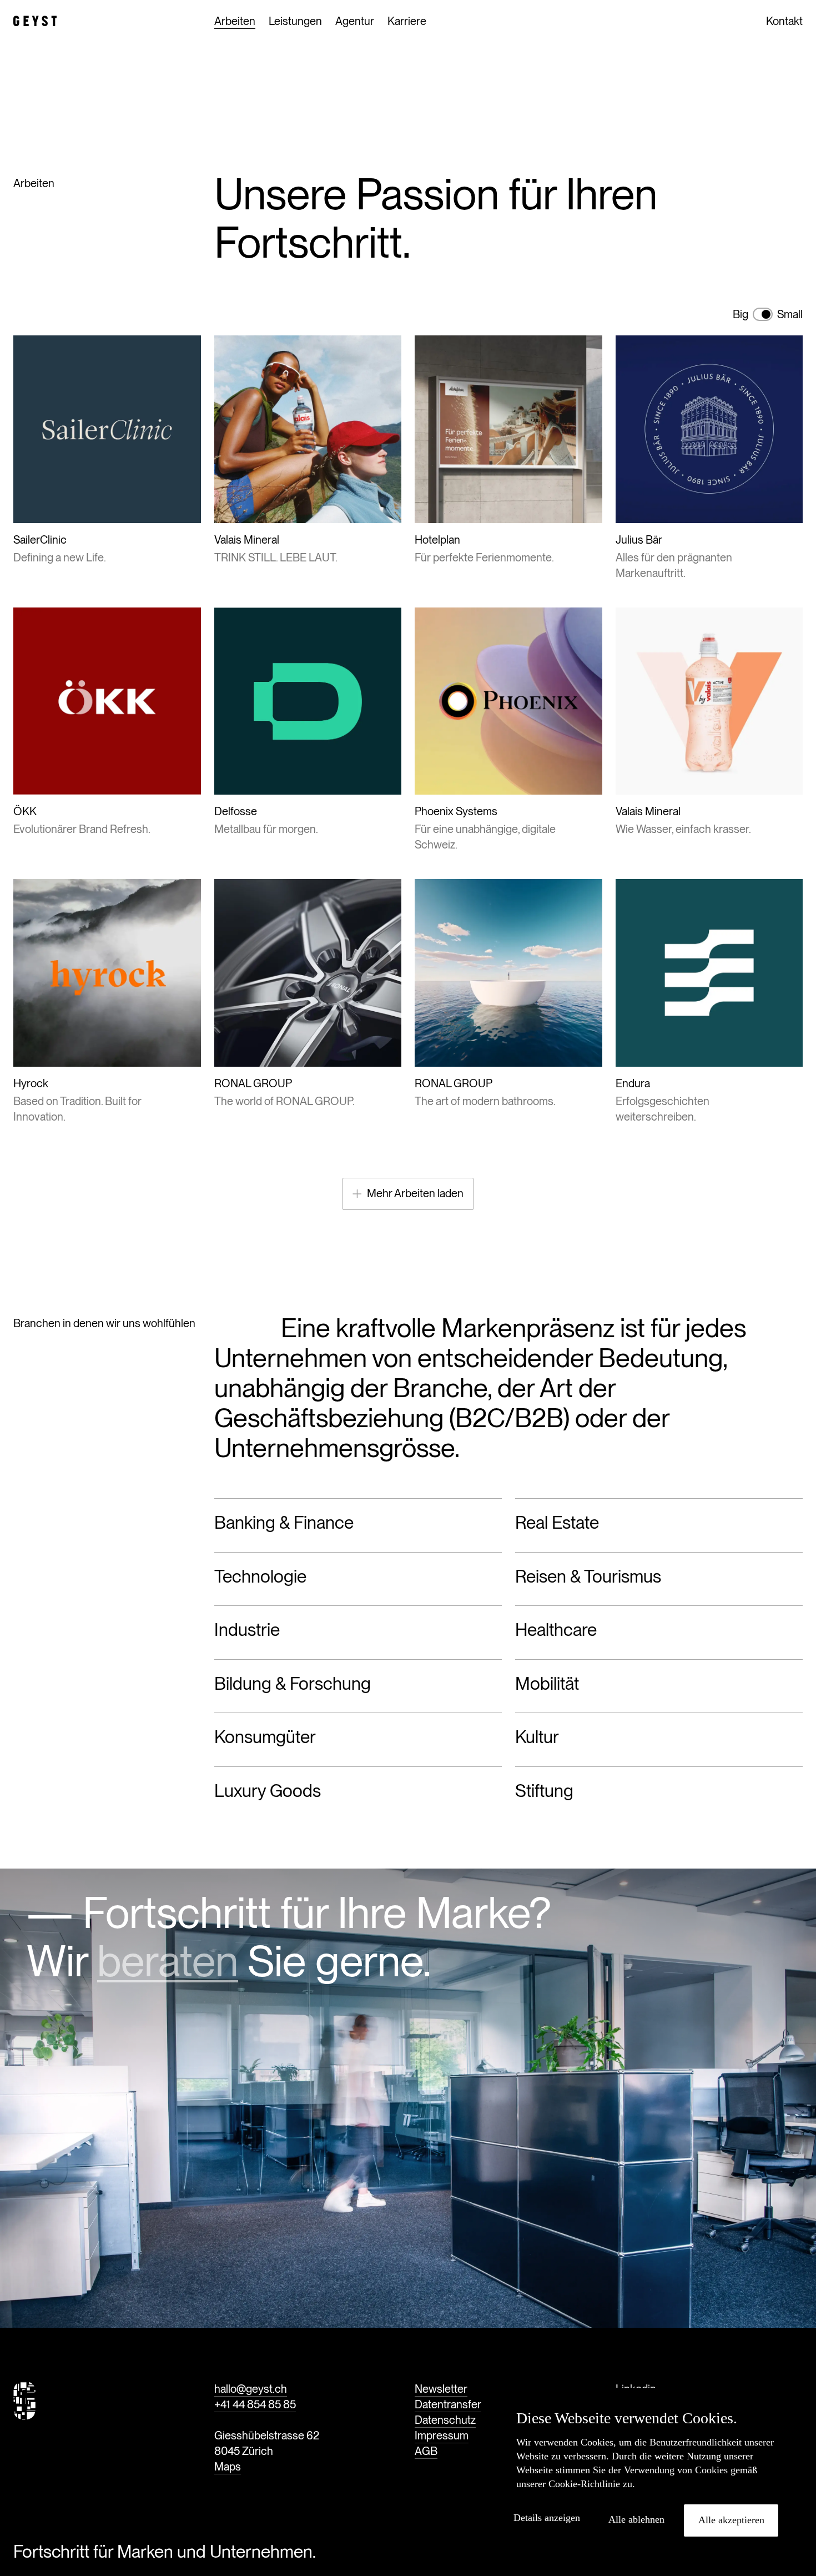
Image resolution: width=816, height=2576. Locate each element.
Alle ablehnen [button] (636, 2519)
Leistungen (295, 21)
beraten (168, 1961)
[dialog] (647, 2476)
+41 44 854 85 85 (255, 2404)
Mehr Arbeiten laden (415, 1193)
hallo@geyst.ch (251, 2389)
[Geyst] (35, 21)
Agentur (355, 21)
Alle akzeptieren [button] (731, 2520)
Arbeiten (235, 21)
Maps (228, 2467)
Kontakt (784, 21)
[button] (551, 2518)
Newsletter (441, 2389)
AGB (426, 2451)
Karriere (407, 21)
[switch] (763, 314)
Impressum (442, 2436)
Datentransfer (448, 2404)
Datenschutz (445, 2420)
